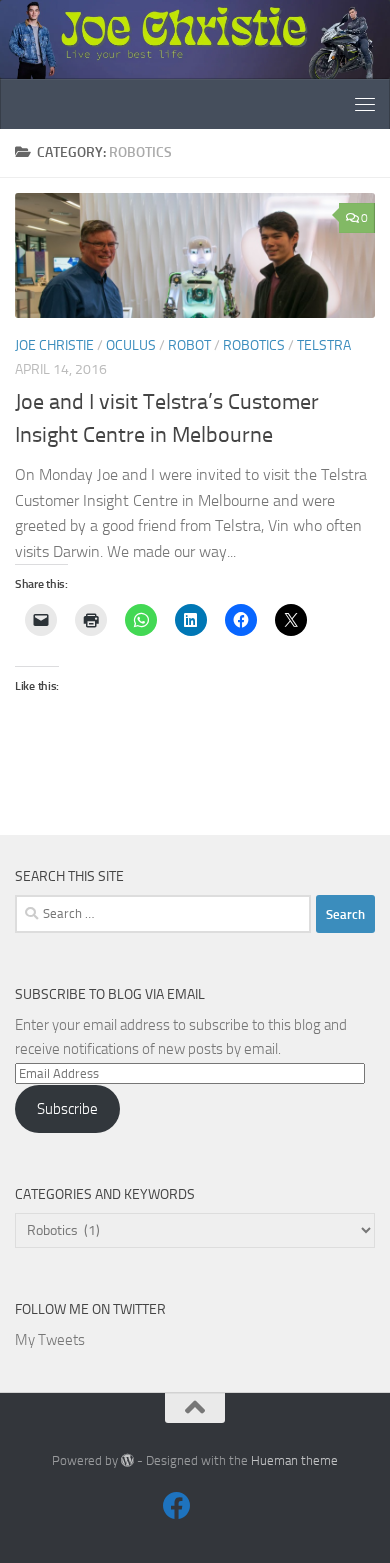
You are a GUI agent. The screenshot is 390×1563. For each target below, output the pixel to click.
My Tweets (50, 1340)
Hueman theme (294, 1460)
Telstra (324, 345)
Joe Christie (54, 345)
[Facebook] (177, 1506)
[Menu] (365, 104)
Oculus (131, 345)
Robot (189, 345)
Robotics (254, 345)
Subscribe (67, 1109)
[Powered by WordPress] (127, 1460)
